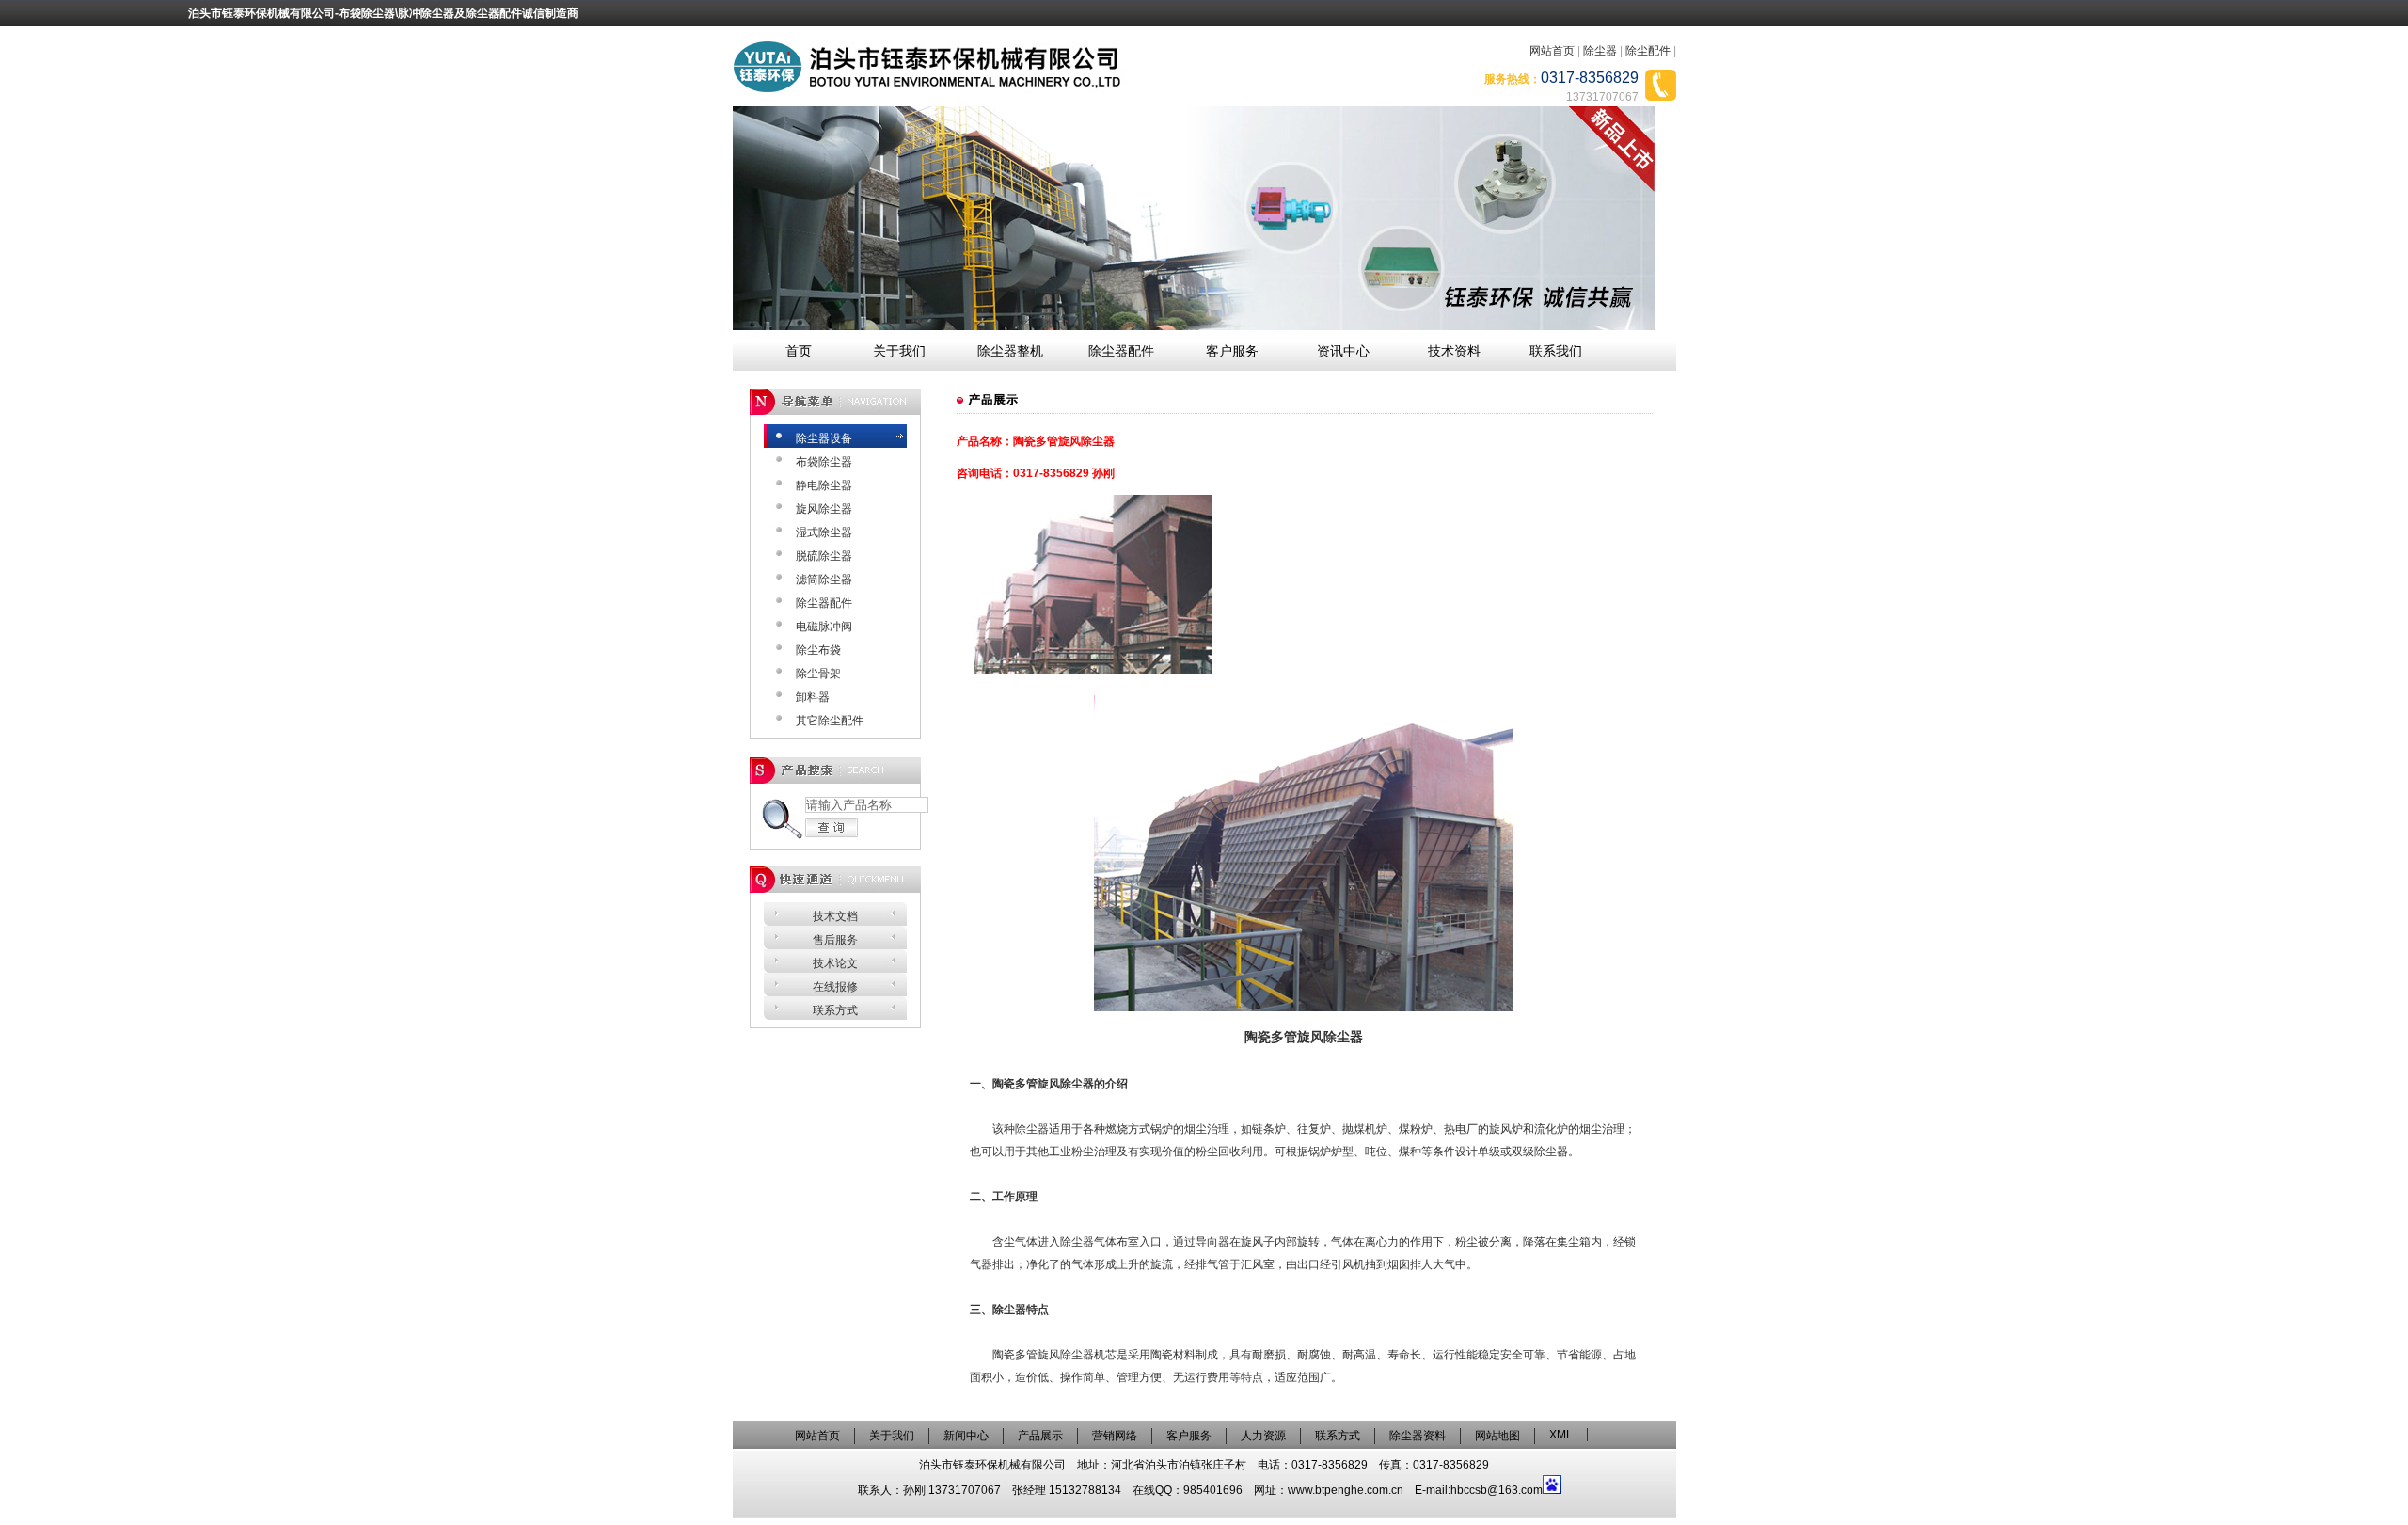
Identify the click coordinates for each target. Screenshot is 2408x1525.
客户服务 (1232, 351)
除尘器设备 (824, 438)
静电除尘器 (824, 485)
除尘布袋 (818, 650)
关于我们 (899, 351)
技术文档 (835, 916)
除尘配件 (1648, 51)
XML (1561, 1435)
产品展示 (1040, 1436)
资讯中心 (1343, 351)
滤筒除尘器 (824, 580)
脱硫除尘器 (824, 556)
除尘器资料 (1418, 1436)
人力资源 (1263, 1436)
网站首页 (1552, 51)
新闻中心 (966, 1436)
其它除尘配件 (830, 721)
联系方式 (835, 1010)
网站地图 (1497, 1436)
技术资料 (1454, 351)
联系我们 (1556, 351)
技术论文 (835, 963)
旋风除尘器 (824, 509)
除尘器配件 (1121, 351)
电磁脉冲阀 (824, 627)
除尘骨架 (818, 674)
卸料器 (813, 697)
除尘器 (1600, 51)
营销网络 (1115, 1436)
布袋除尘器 (824, 462)
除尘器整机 (1010, 351)
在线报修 (835, 987)
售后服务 (835, 940)
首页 (799, 351)
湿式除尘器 (824, 532)
